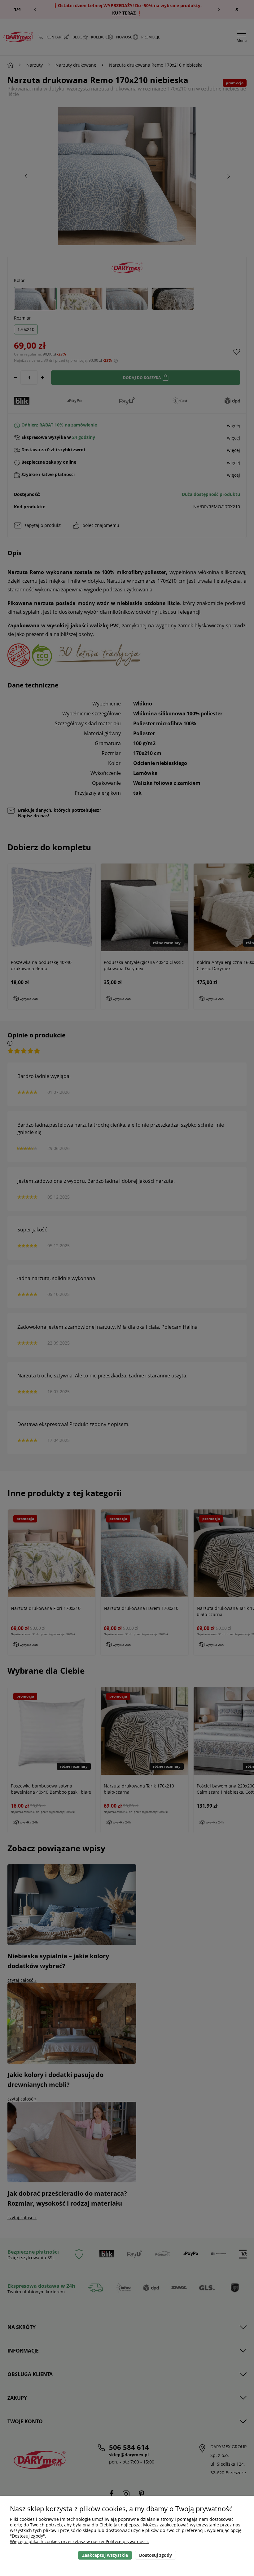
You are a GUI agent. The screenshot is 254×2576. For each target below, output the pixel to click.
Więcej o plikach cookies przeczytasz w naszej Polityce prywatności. (79, 2541)
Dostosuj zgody (155, 2555)
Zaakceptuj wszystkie (105, 2555)
